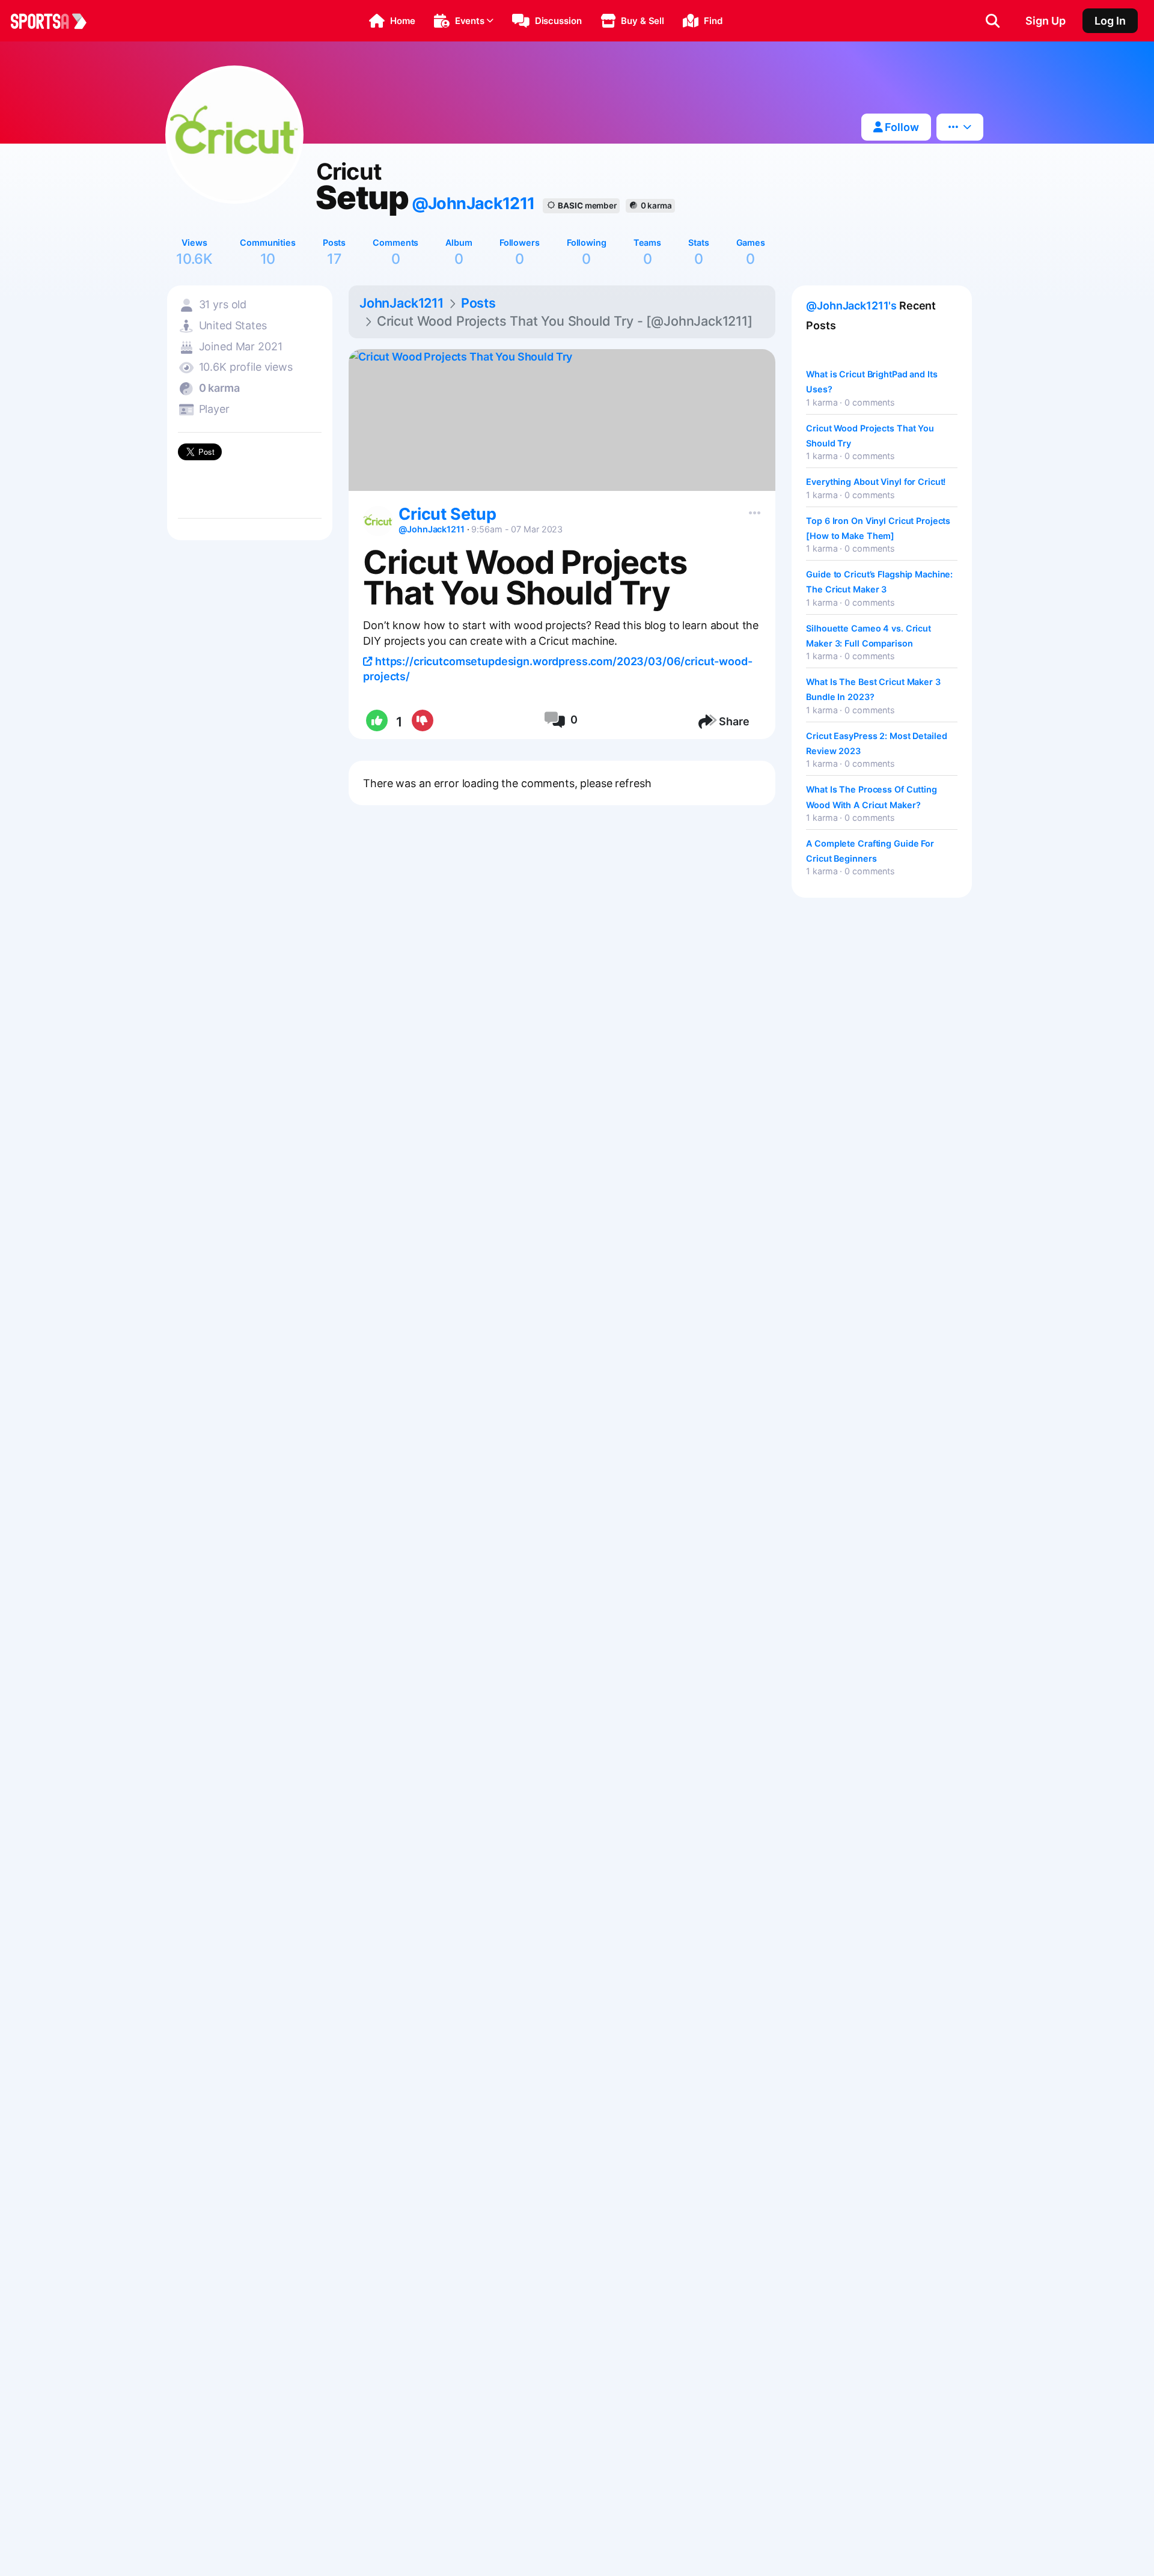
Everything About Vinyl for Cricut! (876, 482)
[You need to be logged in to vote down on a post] (422, 722)
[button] (392, 21)
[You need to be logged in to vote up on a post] (376, 722)
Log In (1110, 21)
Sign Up (1046, 21)
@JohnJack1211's (851, 306)
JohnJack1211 (401, 303)
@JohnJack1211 (473, 203)
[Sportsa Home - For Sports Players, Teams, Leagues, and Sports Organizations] (56, 21)
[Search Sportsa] (993, 21)
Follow (901, 127)
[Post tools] (752, 510)
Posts (478, 303)
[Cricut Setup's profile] (378, 521)
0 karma (656, 206)
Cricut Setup (447, 514)
